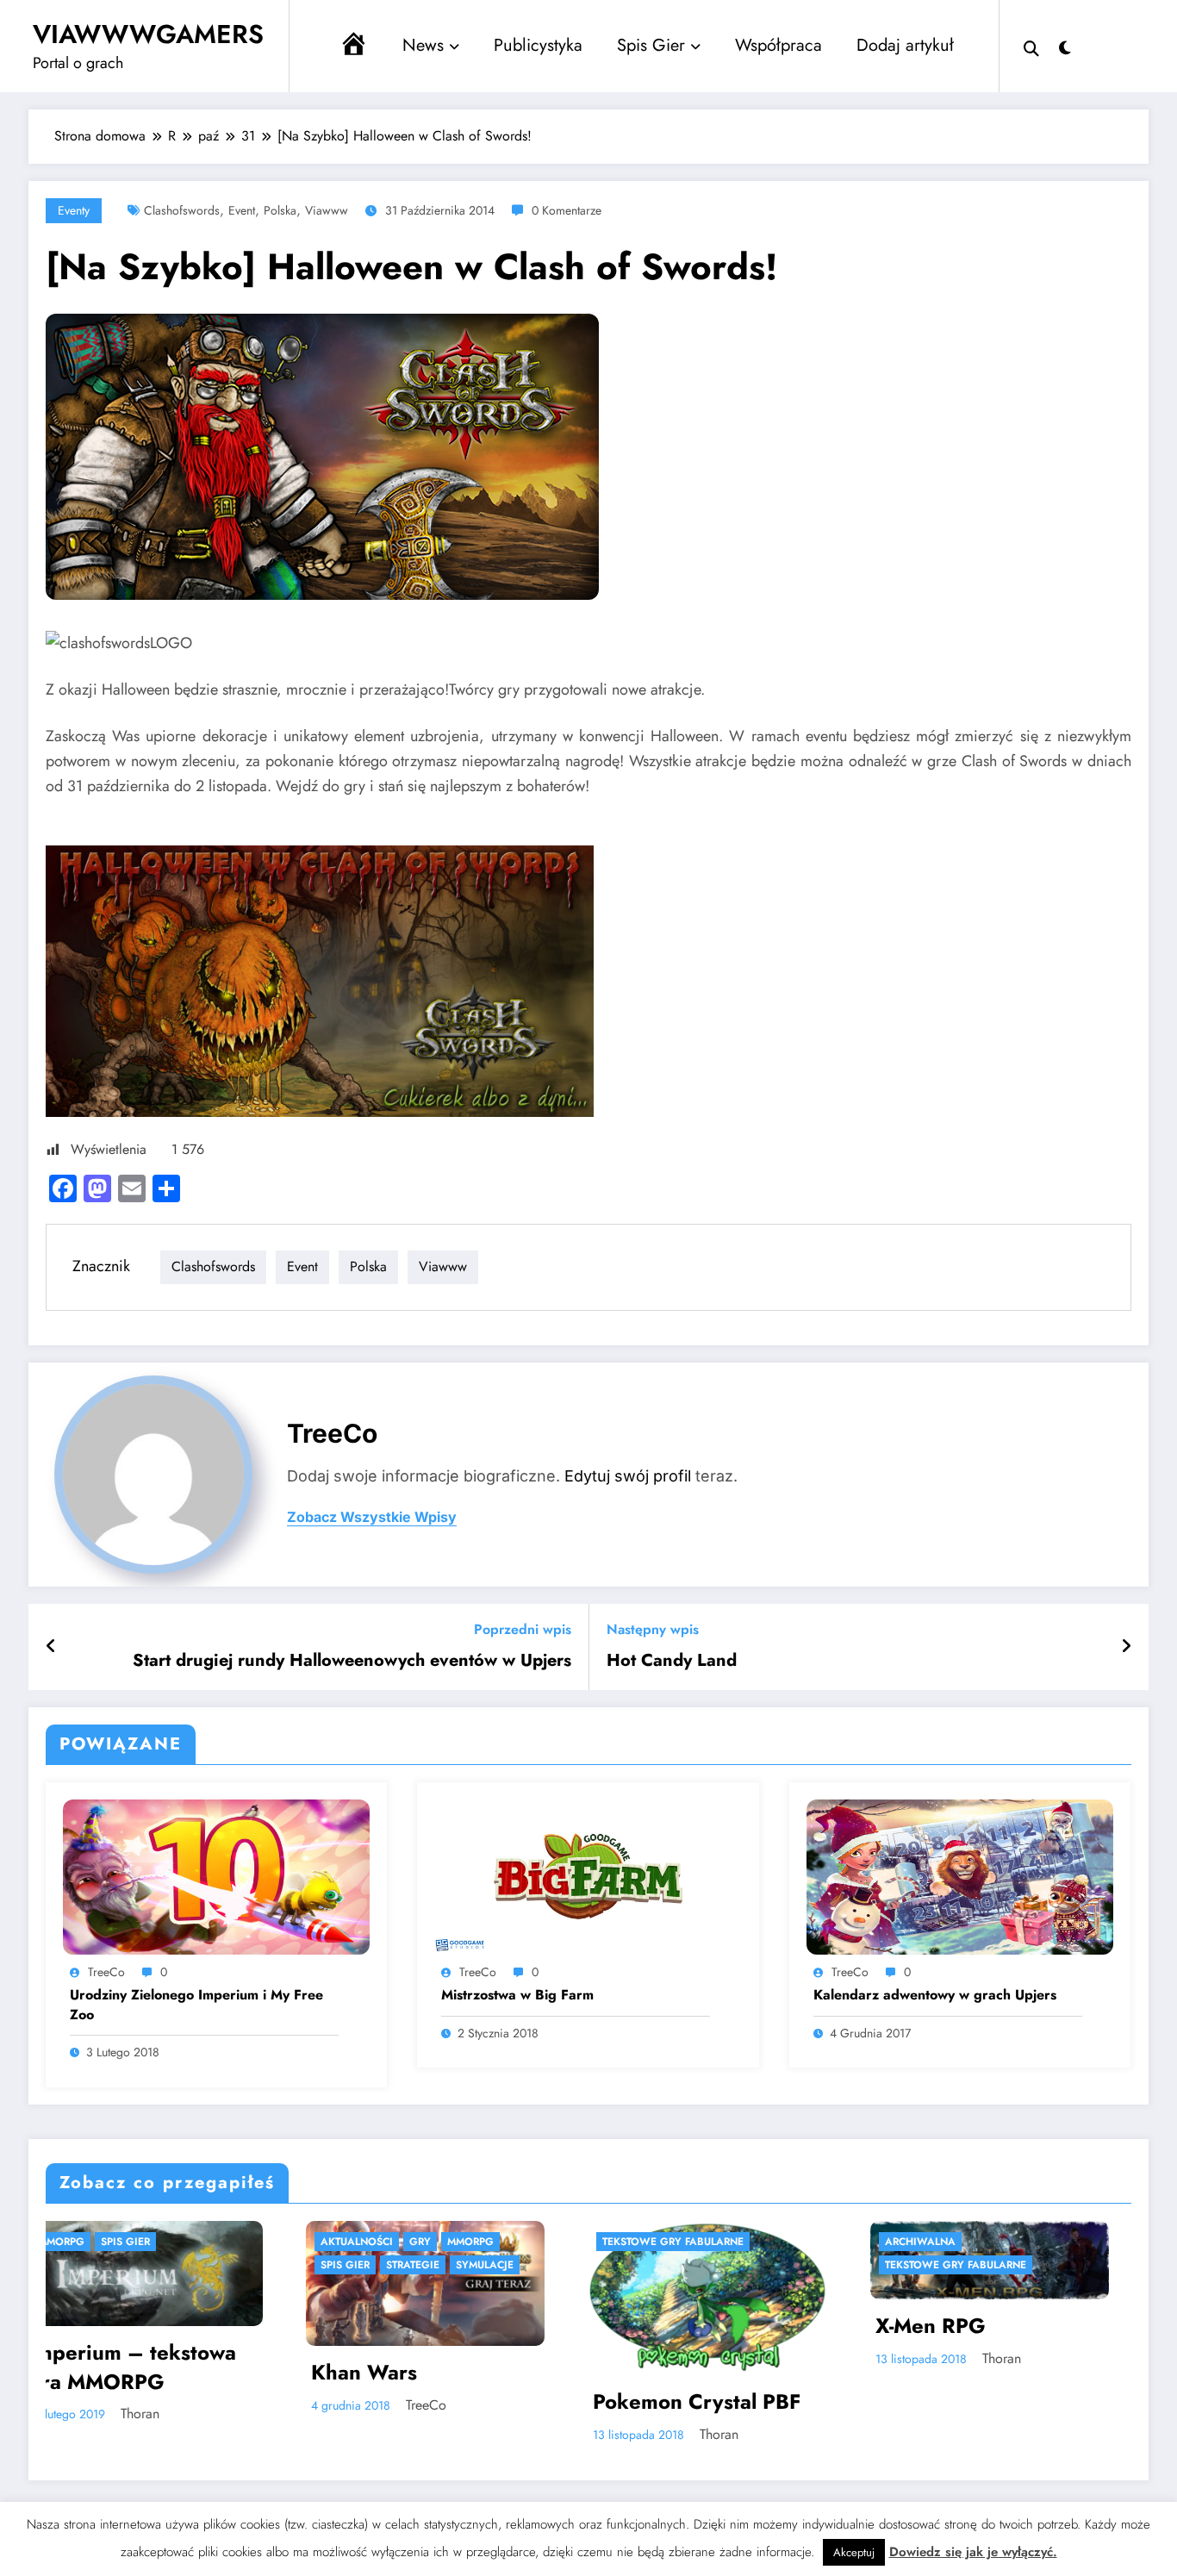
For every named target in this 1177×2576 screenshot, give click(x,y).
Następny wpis (653, 1629)
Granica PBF (958, 2439)
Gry (161, 2242)
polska (280, 210)
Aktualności (97, 2242)
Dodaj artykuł (905, 45)
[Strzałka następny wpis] (1126, 1647)
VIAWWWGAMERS (148, 34)
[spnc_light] (1065, 46)
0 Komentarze (567, 210)
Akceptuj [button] (854, 2552)
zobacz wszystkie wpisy (372, 1517)
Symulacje (225, 2265)
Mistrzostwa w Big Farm (517, 1995)
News (423, 45)
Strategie (153, 2265)
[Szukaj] (1031, 47)
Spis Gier (651, 45)
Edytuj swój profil (628, 1476)
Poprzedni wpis (523, 1629)
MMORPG (211, 2242)
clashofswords (182, 210)
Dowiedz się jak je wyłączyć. (973, 2552)
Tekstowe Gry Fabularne (414, 2242)
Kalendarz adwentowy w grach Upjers (935, 1995)
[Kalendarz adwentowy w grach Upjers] (960, 1876)
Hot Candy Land (672, 1661)
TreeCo (332, 1433)
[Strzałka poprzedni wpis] (51, 1647)
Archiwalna (661, 2242)
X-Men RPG (671, 2326)
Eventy (74, 210)
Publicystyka (538, 45)
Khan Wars (105, 2373)
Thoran (460, 2434)
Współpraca (778, 45)
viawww (327, 210)
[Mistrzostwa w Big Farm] (588, 1876)
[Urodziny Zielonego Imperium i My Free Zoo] (216, 1876)
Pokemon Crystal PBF (437, 2402)
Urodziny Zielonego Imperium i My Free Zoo (196, 2005)
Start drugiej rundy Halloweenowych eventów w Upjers (352, 1661)
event (242, 210)
